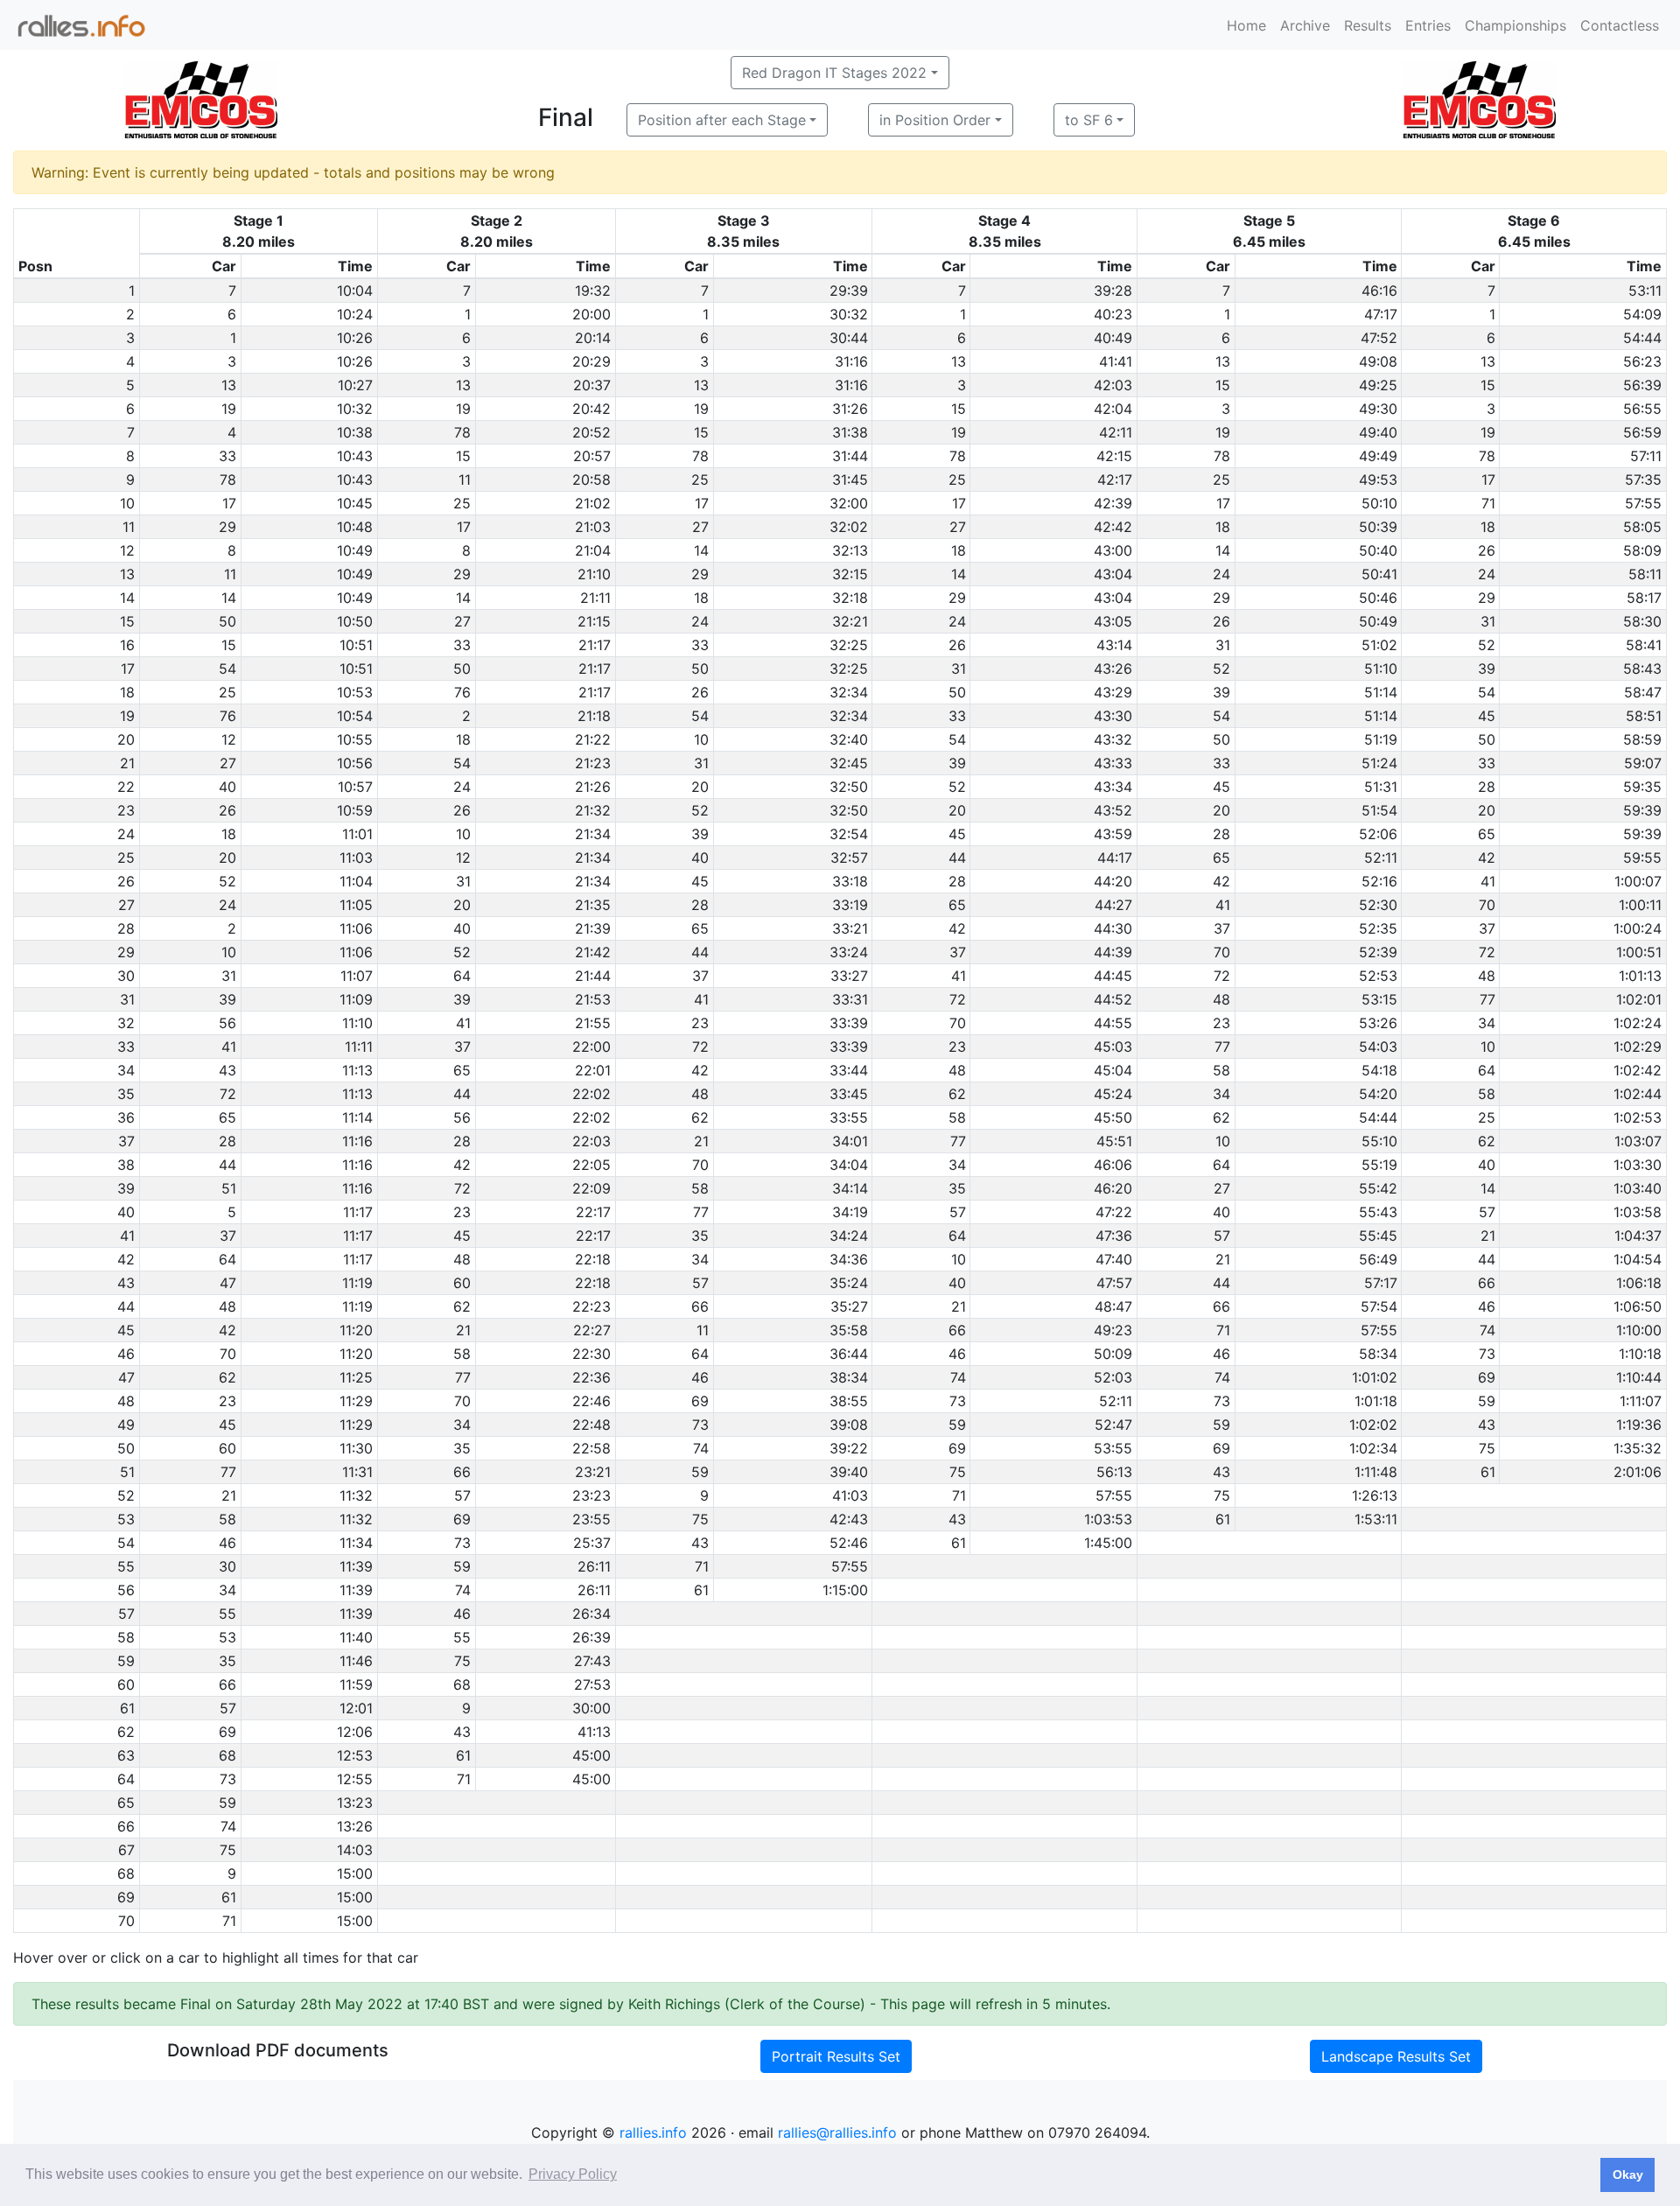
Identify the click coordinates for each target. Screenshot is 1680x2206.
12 (229, 739)
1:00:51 (1639, 952)
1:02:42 (1638, 1070)
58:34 (1378, 1354)
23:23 (591, 1495)
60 (462, 1283)
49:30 (1378, 409)
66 (1487, 1283)
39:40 (849, 1472)
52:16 (1379, 881)
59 (1487, 1401)
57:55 (1643, 503)
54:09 (1642, 314)
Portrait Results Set (836, 2056)
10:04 (355, 291)
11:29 (356, 1401)
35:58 (849, 1330)
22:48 (591, 1425)
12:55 (355, 1779)
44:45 (1113, 976)
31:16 (851, 361)
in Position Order (935, 120)
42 (1487, 858)
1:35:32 (1638, 1448)
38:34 (849, 1377)
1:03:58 (1638, 1212)
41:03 (850, 1495)
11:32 (356, 1495)
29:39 (849, 291)
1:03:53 (1108, 1519)
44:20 (1113, 881)
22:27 (592, 1330)
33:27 (849, 976)
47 (228, 1283)
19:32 (593, 291)
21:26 (593, 787)
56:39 (1642, 385)
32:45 (849, 763)
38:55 (849, 1401)
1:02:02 (1373, 1425)
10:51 (356, 645)
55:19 (1379, 1165)
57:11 (1646, 456)
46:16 (1379, 291)
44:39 (1113, 952)
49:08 (1378, 361)
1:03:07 (1638, 1141)
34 (1487, 1023)
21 (701, 1141)
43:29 (1113, 692)
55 (227, 1614)
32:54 (849, 834)
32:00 (849, 503)
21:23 (593, 763)
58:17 (1644, 598)
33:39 (849, 1023)
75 (1487, 1448)
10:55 (355, 739)
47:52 (1379, 338)
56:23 (1642, 361)
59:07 (1643, 763)
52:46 (849, 1543)
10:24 (355, 314)
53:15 (1379, 999)
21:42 (593, 952)
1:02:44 (1638, 1094)
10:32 (355, 409)
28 (1487, 787)
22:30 (591, 1354)
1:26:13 (1375, 1495)
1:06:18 (1639, 1283)
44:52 (1113, 999)
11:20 (356, 1330)
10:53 (355, 692)
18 (1223, 527)
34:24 (849, 1236)
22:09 (591, 1188)
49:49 (1378, 456)
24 (1221, 574)
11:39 (356, 1566)
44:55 (1113, 1023)
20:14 (593, 338)
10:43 (355, 456)
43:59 (1113, 834)
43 (227, 1070)
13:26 (355, 1826)
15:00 (355, 1873)
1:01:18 (1376, 1401)
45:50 (1113, 1117)
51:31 (1381, 787)
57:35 (1643, 480)
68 (462, 1684)
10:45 (355, 503)
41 (1488, 881)
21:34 (593, 834)
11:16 (357, 1141)
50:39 (1378, 527)
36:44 (849, 1354)
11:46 (356, 1661)
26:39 (591, 1637)
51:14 (1381, 692)
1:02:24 (1638, 1023)
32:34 (849, 692)
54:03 (1378, 1047)
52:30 (1378, 905)
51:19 (1381, 739)
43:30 (1113, 716)
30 (227, 1566)
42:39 (1113, 503)
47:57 (1114, 1283)
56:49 (1378, 1259)
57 (958, 1212)
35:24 (849, 1283)
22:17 (593, 1212)
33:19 (850, 905)
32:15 (850, 574)
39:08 (849, 1425)
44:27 (1113, 905)
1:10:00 (1639, 1330)
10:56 (355, 763)
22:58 (591, 1448)
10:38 (355, 432)
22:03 (591, 1141)
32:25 (849, 645)
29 (227, 527)
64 (462, 976)
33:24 (849, 952)
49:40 (1378, 432)
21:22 (593, 739)
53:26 (1378, 1023)
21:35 (593, 905)
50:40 (1378, 550)
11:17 (358, 1212)
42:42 (1113, 527)
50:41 (1379, 574)
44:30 (1113, 928)
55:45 (1378, 1236)
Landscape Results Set (1396, 2056)
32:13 (850, 550)
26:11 (594, 1566)
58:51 (1644, 716)
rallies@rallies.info (837, 2132)
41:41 (1116, 361)
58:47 (1643, 692)
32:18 (850, 598)
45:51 (1114, 1141)
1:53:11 (1376, 1519)
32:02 (849, 527)
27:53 (592, 1684)
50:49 (1378, 621)
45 (1487, 716)
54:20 (1378, 1094)
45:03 (1113, 1047)
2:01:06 (1638, 1472)
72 (1487, 952)
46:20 (1113, 1188)
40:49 (1113, 338)
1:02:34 (1373, 1448)
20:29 (591, 361)
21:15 (594, 621)
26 (1487, 550)
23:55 (591, 1519)
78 (462, 432)
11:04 (356, 881)
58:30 (1642, 621)
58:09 (1642, 550)
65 (1487, 834)
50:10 (1379, 503)
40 (227, 787)
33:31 (850, 999)
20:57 (592, 456)
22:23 (591, 1306)
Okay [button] (1628, 2174)
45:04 (1113, 1070)
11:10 (357, 1023)
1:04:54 (1638, 1259)
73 (1487, 1354)
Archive (1305, 25)
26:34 (591, 1614)
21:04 (593, 550)
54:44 (1642, 338)
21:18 (594, 716)
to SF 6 (1089, 120)
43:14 (1114, 645)
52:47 (1113, 1425)
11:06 (356, 928)
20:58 (591, 480)
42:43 (849, 1519)
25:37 (592, 1543)
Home (1246, 25)
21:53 (593, 999)
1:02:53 (1638, 1117)
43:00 (1113, 550)
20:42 (591, 409)
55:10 (1379, 1141)
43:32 (1113, 739)
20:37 (592, 385)
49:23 (1113, 1330)
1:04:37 (1638, 1236)
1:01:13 (1640, 976)
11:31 (357, 1472)
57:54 (1379, 1306)
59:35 (1642, 787)
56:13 (1114, 1472)
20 (700, 787)
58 (1221, 1070)
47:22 (1114, 1212)
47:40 (1114, 1259)
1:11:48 (1376, 1472)
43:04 (1113, 574)
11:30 (356, 1448)
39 (1487, 669)
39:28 (1113, 291)
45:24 (1113, 1094)
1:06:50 (1638, 1306)
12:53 (355, 1755)
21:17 (595, 645)
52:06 (1378, 834)
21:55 (593, 1023)
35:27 (849, 1306)
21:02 (593, 503)
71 (1488, 503)
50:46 (1378, 598)
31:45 (850, 480)
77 (1487, 999)
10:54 (355, 716)
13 (959, 361)
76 (462, 692)
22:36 (591, 1377)
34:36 (849, 1259)
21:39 (593, 928)
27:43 (592, 1661)
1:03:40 (1638, 1188)
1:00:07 (1638, 881)
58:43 (1642, 669)
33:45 (849, 1094)
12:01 (356, 1708)
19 (229, 409)
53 (227, 1637)
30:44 (849, 338)
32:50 (849, 787)
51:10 (1381, 669)
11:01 (357, 834)
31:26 (850, 409)
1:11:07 (1641, 1401)
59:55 (1642, 858)
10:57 (355, 787)
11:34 (356, 1543)
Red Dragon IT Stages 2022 (834, 73)
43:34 (1113, 787)
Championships (1515, 25)
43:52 (1113, 810)
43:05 (1113, 621)
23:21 (593, 1472)
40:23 (1113, 314)
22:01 (593, 1070)
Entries (1428, 25)
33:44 (849, 1070)
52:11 (1381, 858)
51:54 (1379, 810)
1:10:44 (1639, 1377)
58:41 (1644, 645)
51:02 (1379, 645)
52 (1487, 645)
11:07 (357, 976)
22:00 (591, 1047)
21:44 (593, 976)
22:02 (591, 1094)
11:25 (356, 1377)
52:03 (1113, 1377)
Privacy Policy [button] (573, 2174)
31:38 (850, 432)
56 (227, 1023)
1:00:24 (1638, 928)
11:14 (357, 1117)
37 (1222, 928)
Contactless (1620, 25)
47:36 (1114, 1236)
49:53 (1378, 480)
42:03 (1113, 385)
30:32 (849, 314)
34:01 (850, 1141)
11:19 (357, 1283)
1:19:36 (1639, 1425)
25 (700, 480)
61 (1488, 1472)
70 (1487, 905)
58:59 (1642, 739)
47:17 (1381, 314)
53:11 (1645, 291)
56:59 (1642, 432)
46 (1487, 1306)
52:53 (1378, 976)
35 (957, 1188)
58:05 (1642, 527)
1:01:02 (1375, 1377)
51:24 (1379, 763)
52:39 (1378, 952)
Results (1368, 25)
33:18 (850, 881)
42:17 (1115, 480)
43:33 (1113, 763)
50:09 (1113, 1354)
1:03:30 (1638, 1165)
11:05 (356, 905)
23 (700, 1023)
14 (701, 550)
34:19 (850, 1212)
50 (227, 621)
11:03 (356, 858)
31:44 (850, 456)
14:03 (355, 1850)
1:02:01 (1639, 999)
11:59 (356, 1684)
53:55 (1113, 1448)
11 (465, 480)
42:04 (1113, 409)
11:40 (356, 1637)
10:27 (355, 385)
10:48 (355, 527)
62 (957, 1094)
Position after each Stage (722, 120)
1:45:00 (1108, 1543)
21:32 (593, 810)
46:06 (1113, 1165)
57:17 (1381, 1283)
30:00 (591, 1708)
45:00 (591, 1755)
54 (227, 669)
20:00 (591, 314)
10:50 (355, 621)
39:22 (849, 1448)
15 (1223, 385)
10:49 (355, 550)
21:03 (593, 527)
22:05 (591, 1165)
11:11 (359, 1047)
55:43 (1378, 1212)
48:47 (1113, 1306)
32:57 (849, 858)
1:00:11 (1640, 905)
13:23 (355, 1803)
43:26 (1113, 669)
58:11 (1645, 574)
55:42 (1378, 1188)
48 (1487, 976)
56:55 (1642, 409)
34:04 (849, 1165)
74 (1487, 1330)
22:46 (591, 1401)
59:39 (1642, 810)
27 (700, 527)
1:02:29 (1638, 1047)
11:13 (357, 1070)
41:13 (594, 1732)
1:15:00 (845, 1590)
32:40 (849, 739)
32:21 (850, 621)
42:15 (1114, 456)
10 (701, 739)
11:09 (356, 999)
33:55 (849, 1117)
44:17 (1115, 858)
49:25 (1378, 385)
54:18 (1379, 1070)
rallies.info (653, 2132)
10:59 (355, 810)
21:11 (595, 598)
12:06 (355, 1732)
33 (227, 456)
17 (1488, 480)
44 (957, 858)
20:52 (591, 432)
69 (1487, 1377)
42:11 (1116, 432)
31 (1488, 621)
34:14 (850, 1188)
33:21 (850, 928)
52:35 (1378, 928)
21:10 (594, 574)
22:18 (593, 1259)
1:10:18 (1640, 1354)
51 (229, 1188)
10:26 (355, 338)
